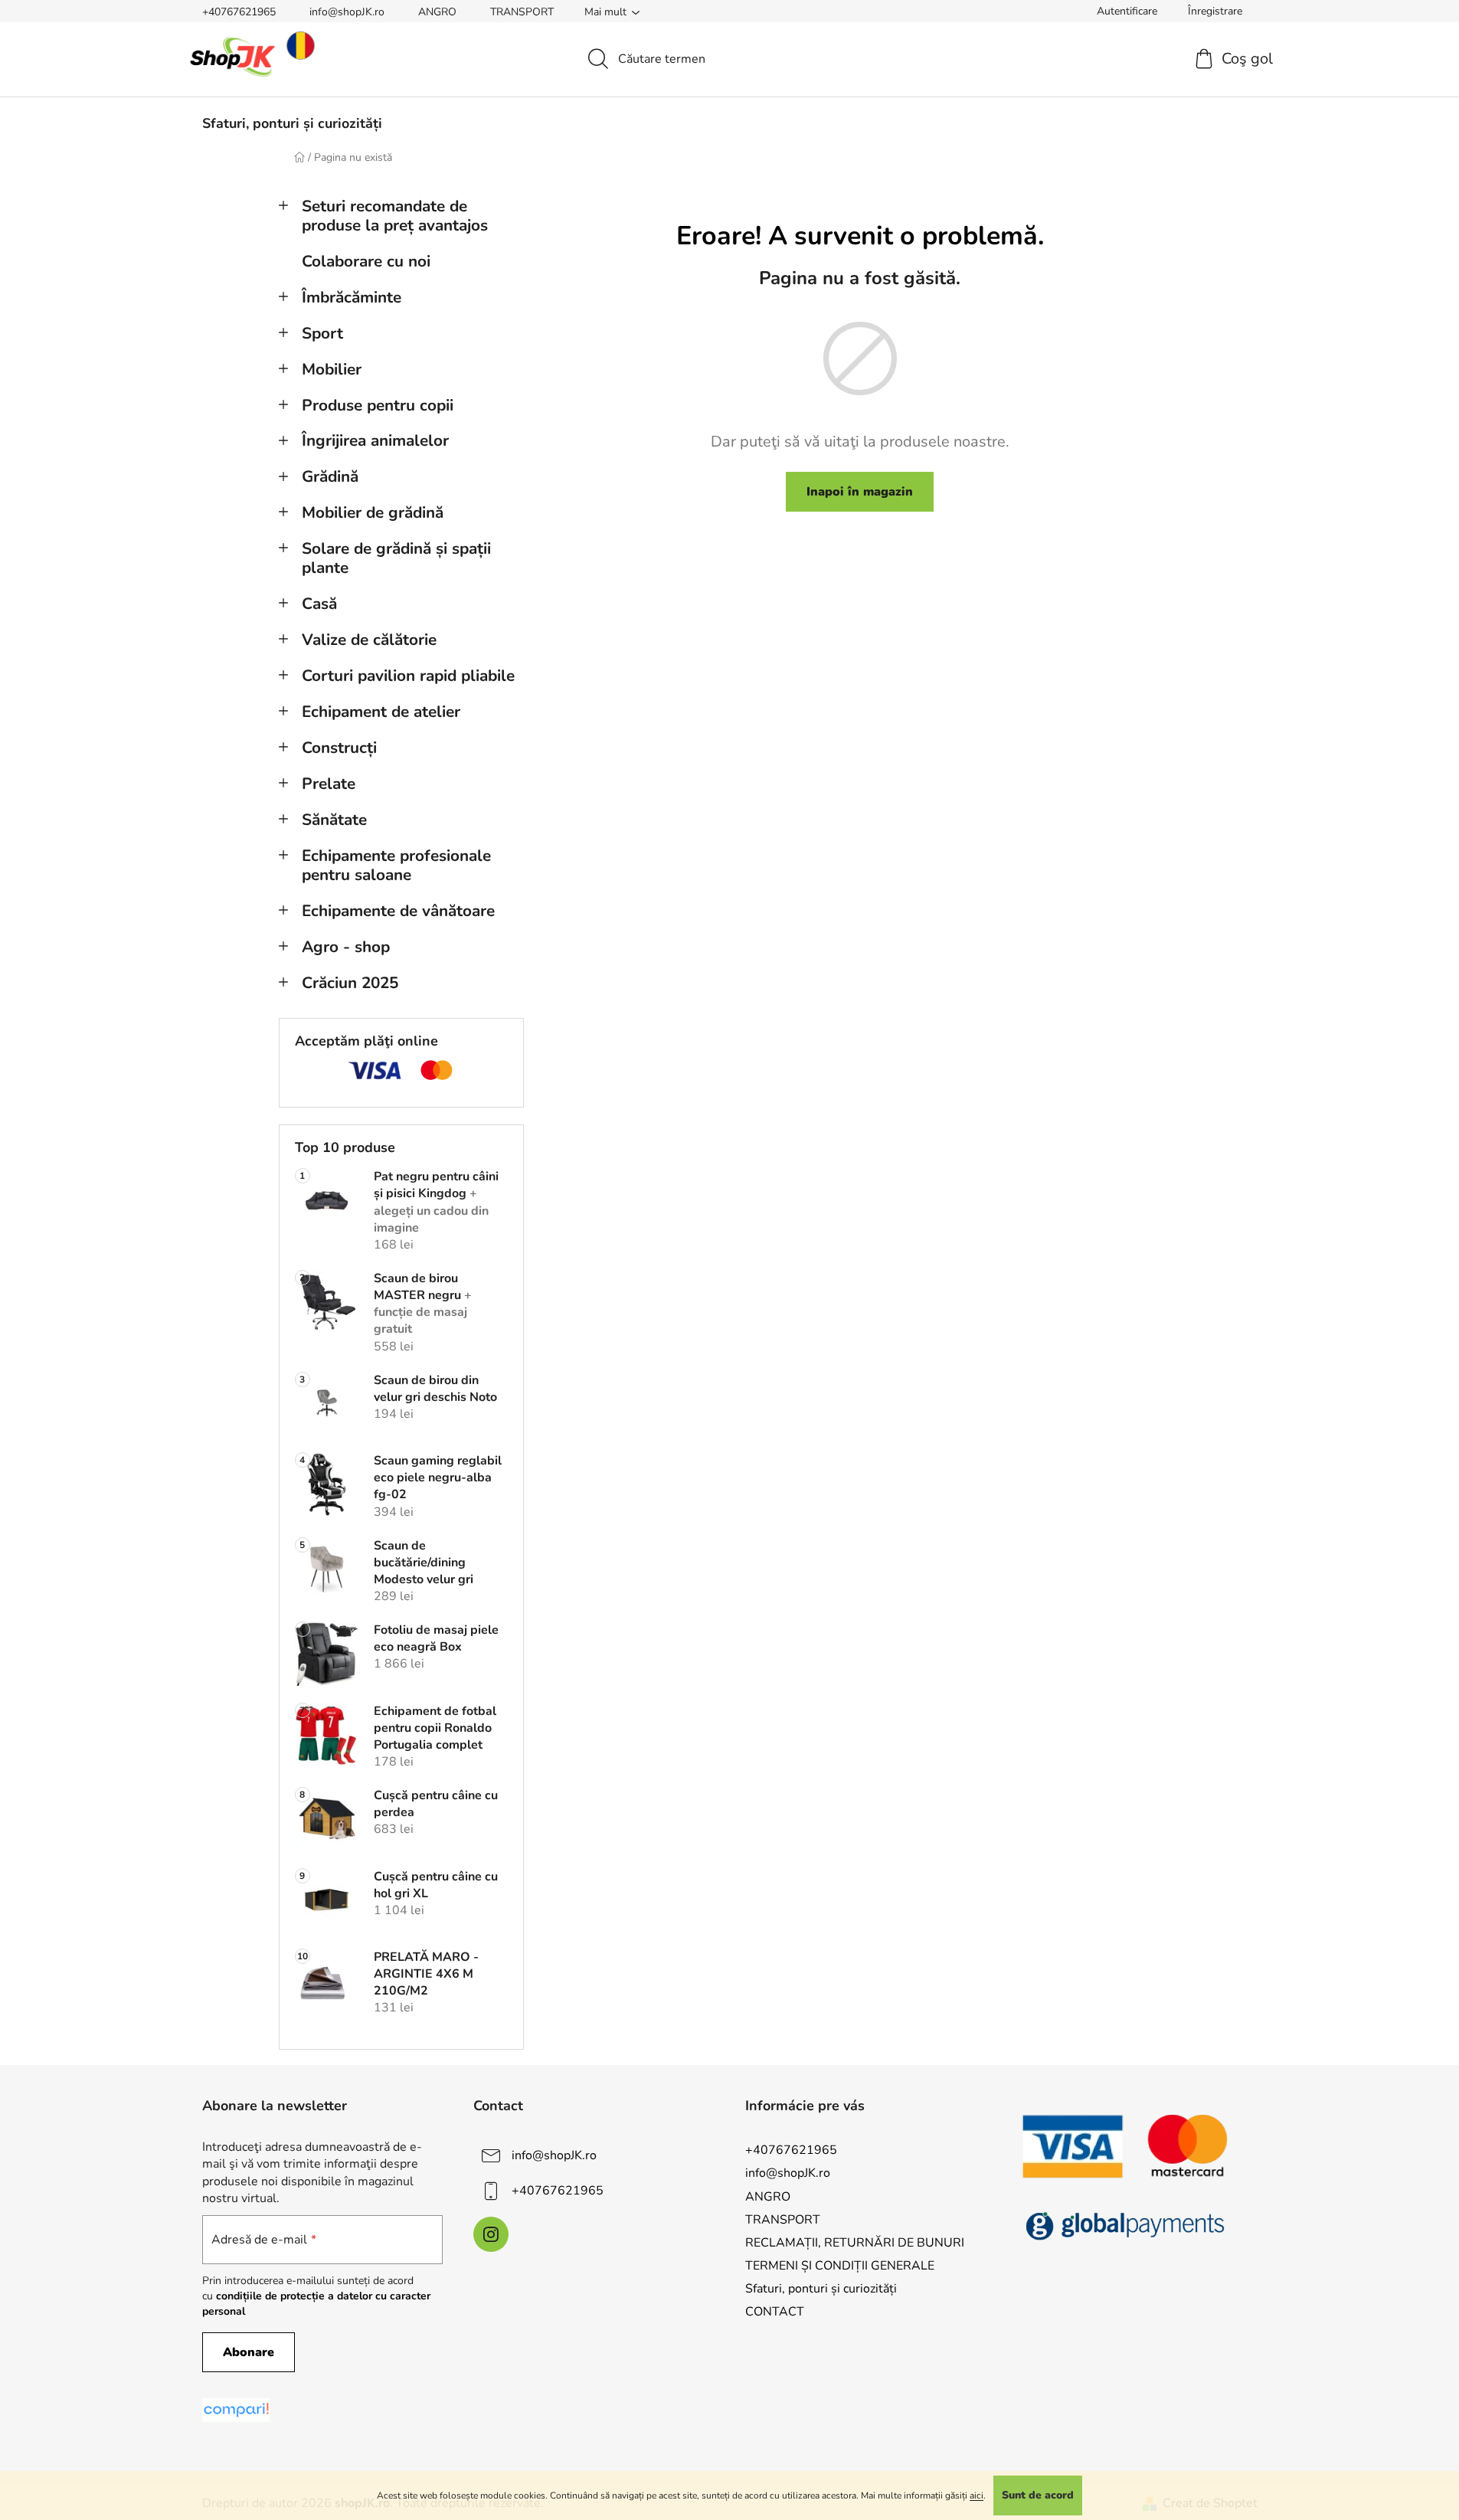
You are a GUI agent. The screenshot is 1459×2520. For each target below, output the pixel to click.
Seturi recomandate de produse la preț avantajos (395, 216)
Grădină (330, 476)
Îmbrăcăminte (352, 297)
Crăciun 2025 (350, 983)
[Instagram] (491, 2234)
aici (976, 2495)
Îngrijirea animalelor (375, 440)
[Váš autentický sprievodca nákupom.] (236, 2410)
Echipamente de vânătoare (398, 911)
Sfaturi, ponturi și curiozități (821, 2289)
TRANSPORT (522, 12)
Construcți (339, 748)
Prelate (329, 784)
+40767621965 (239, 12)
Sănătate (334, 820)
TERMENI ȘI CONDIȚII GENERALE (840, 2266)
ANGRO (437, 12)
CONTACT (775, 2312)
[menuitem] (292, 123)
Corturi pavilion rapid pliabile (408, 676)
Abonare (249, 2352)
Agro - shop (346, 947)
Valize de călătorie (369, 640)
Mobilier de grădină (373, 512)
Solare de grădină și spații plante (396, 558)
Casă (319, 604)
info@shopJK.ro (347, 12)
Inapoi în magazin (860, 492)
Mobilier (332, 369)
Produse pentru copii (378, 405)
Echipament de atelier (381, 712)
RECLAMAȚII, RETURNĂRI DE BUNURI (855, 2243)
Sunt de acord (1038, 2495)
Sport (322, 333)
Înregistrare (1215, 11)
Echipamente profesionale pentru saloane (396, 865)
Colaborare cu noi (366, 261)
